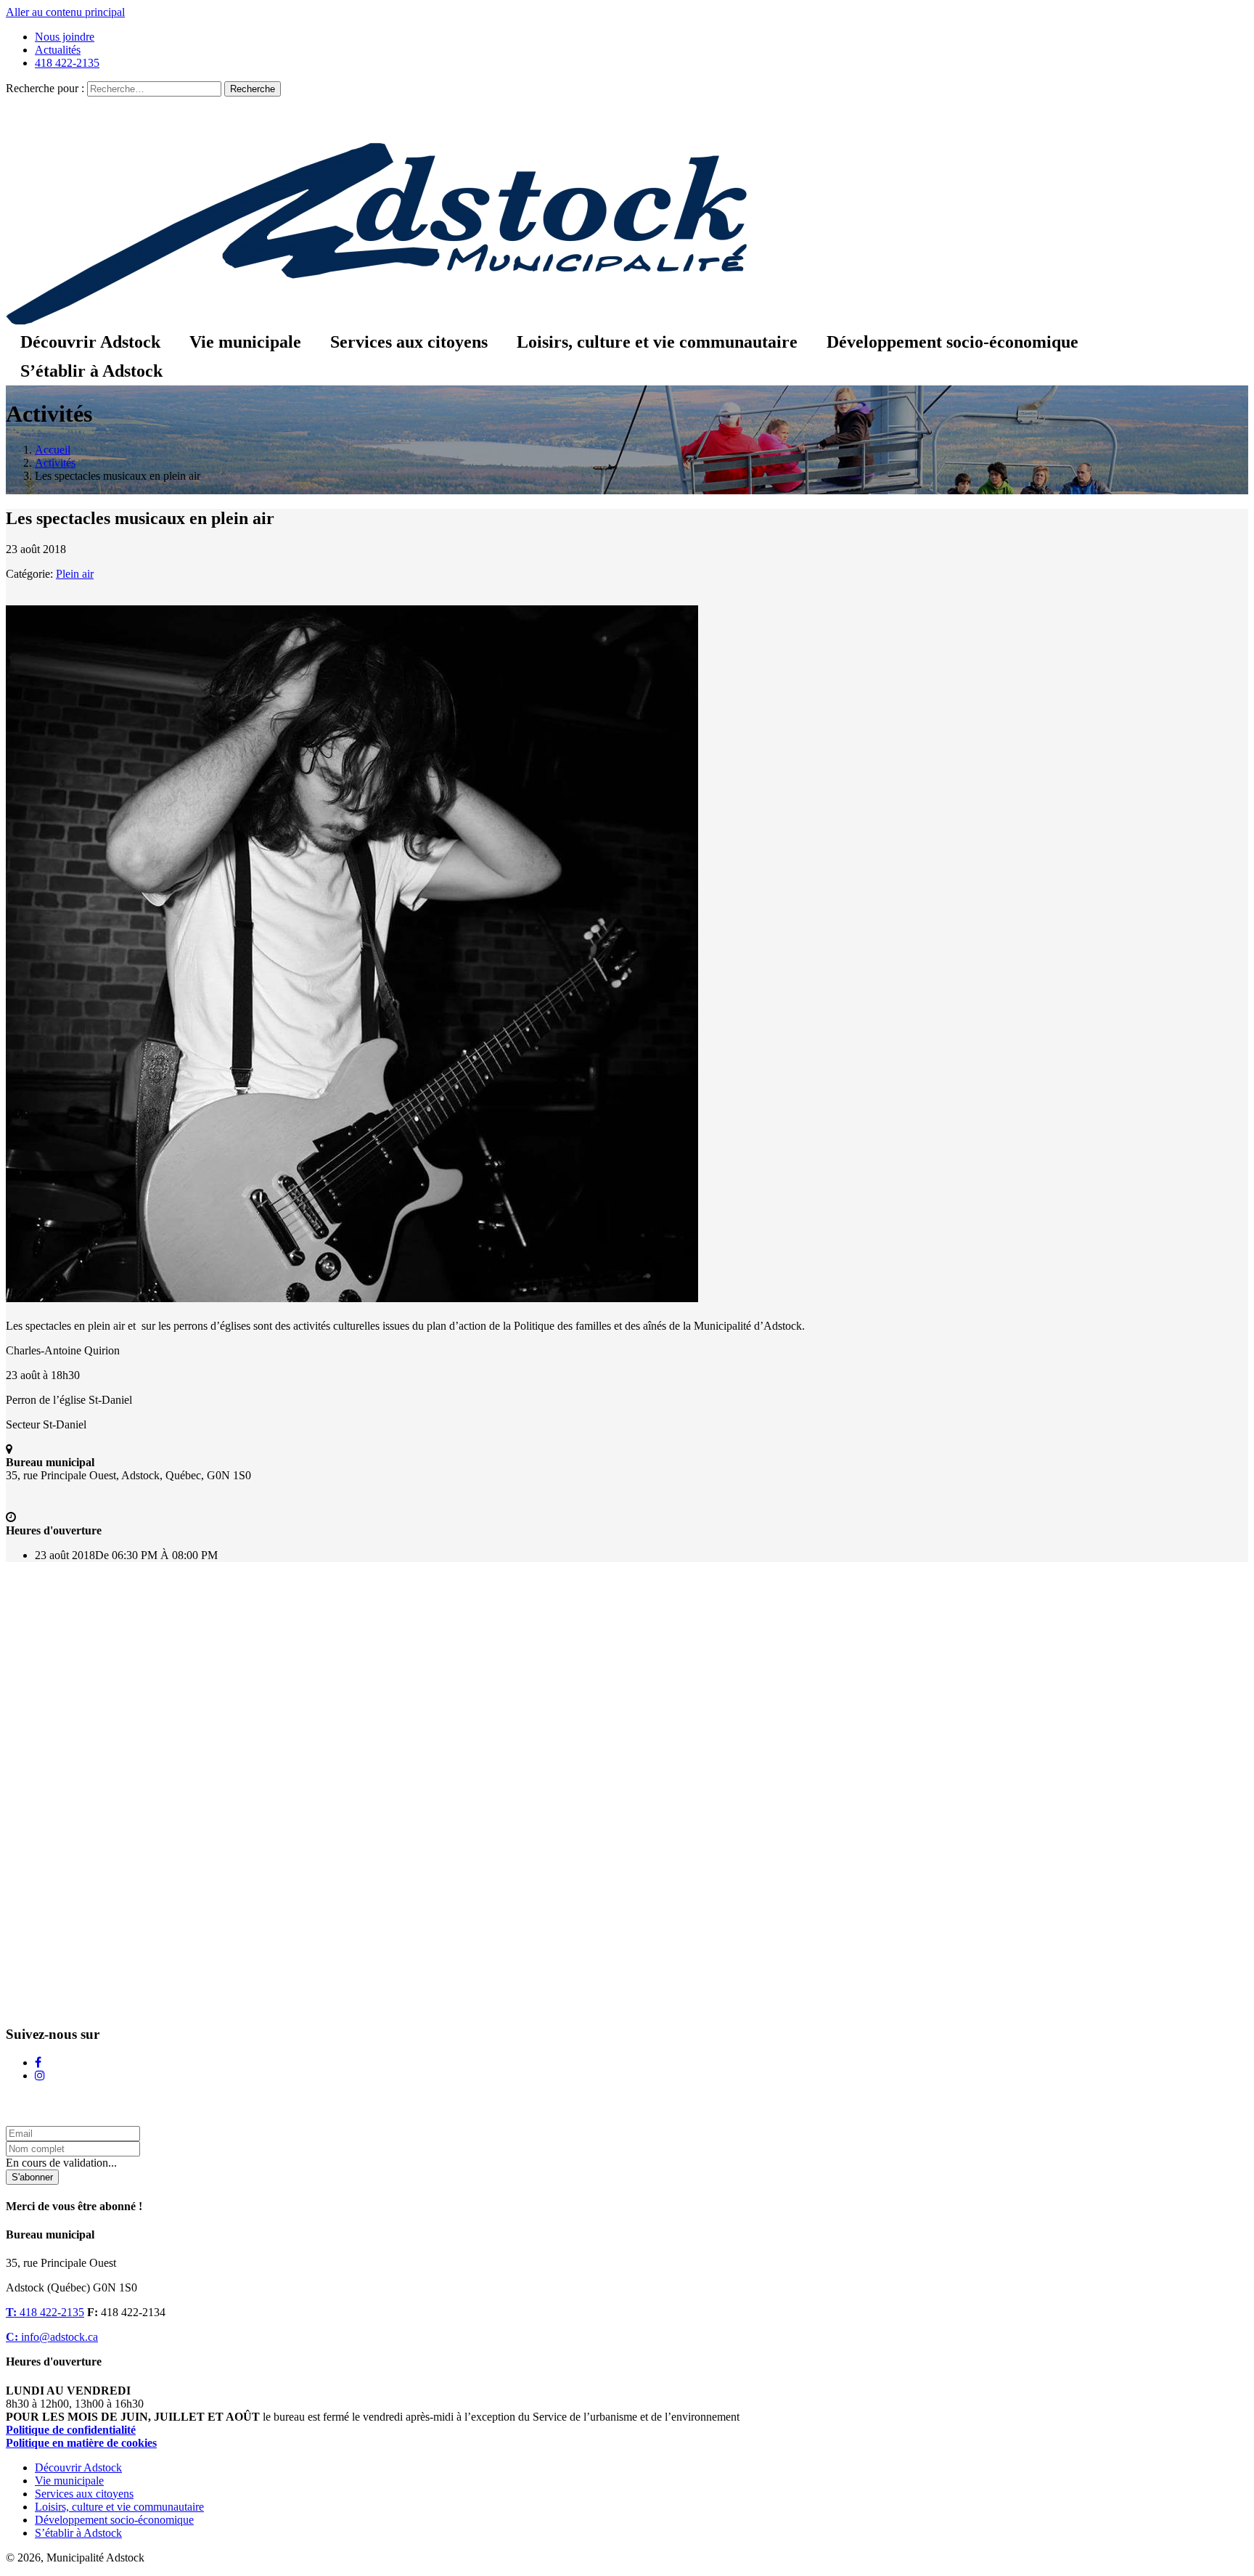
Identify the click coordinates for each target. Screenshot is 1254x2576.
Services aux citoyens (409, 342)
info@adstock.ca (52, 2337)
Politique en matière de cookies (81, 2443)
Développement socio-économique (952, 342)
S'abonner (32, 2177)
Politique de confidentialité (71, 2430)
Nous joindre (65, 37)
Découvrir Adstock (90, 342)
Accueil (53, 450)
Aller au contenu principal (65, 12)
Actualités (58, 50)
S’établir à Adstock (91, 371)
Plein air (75, 574)
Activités (55, 463)
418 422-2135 (67, 63)
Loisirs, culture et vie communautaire (657, 342)
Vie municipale (245, 342)
